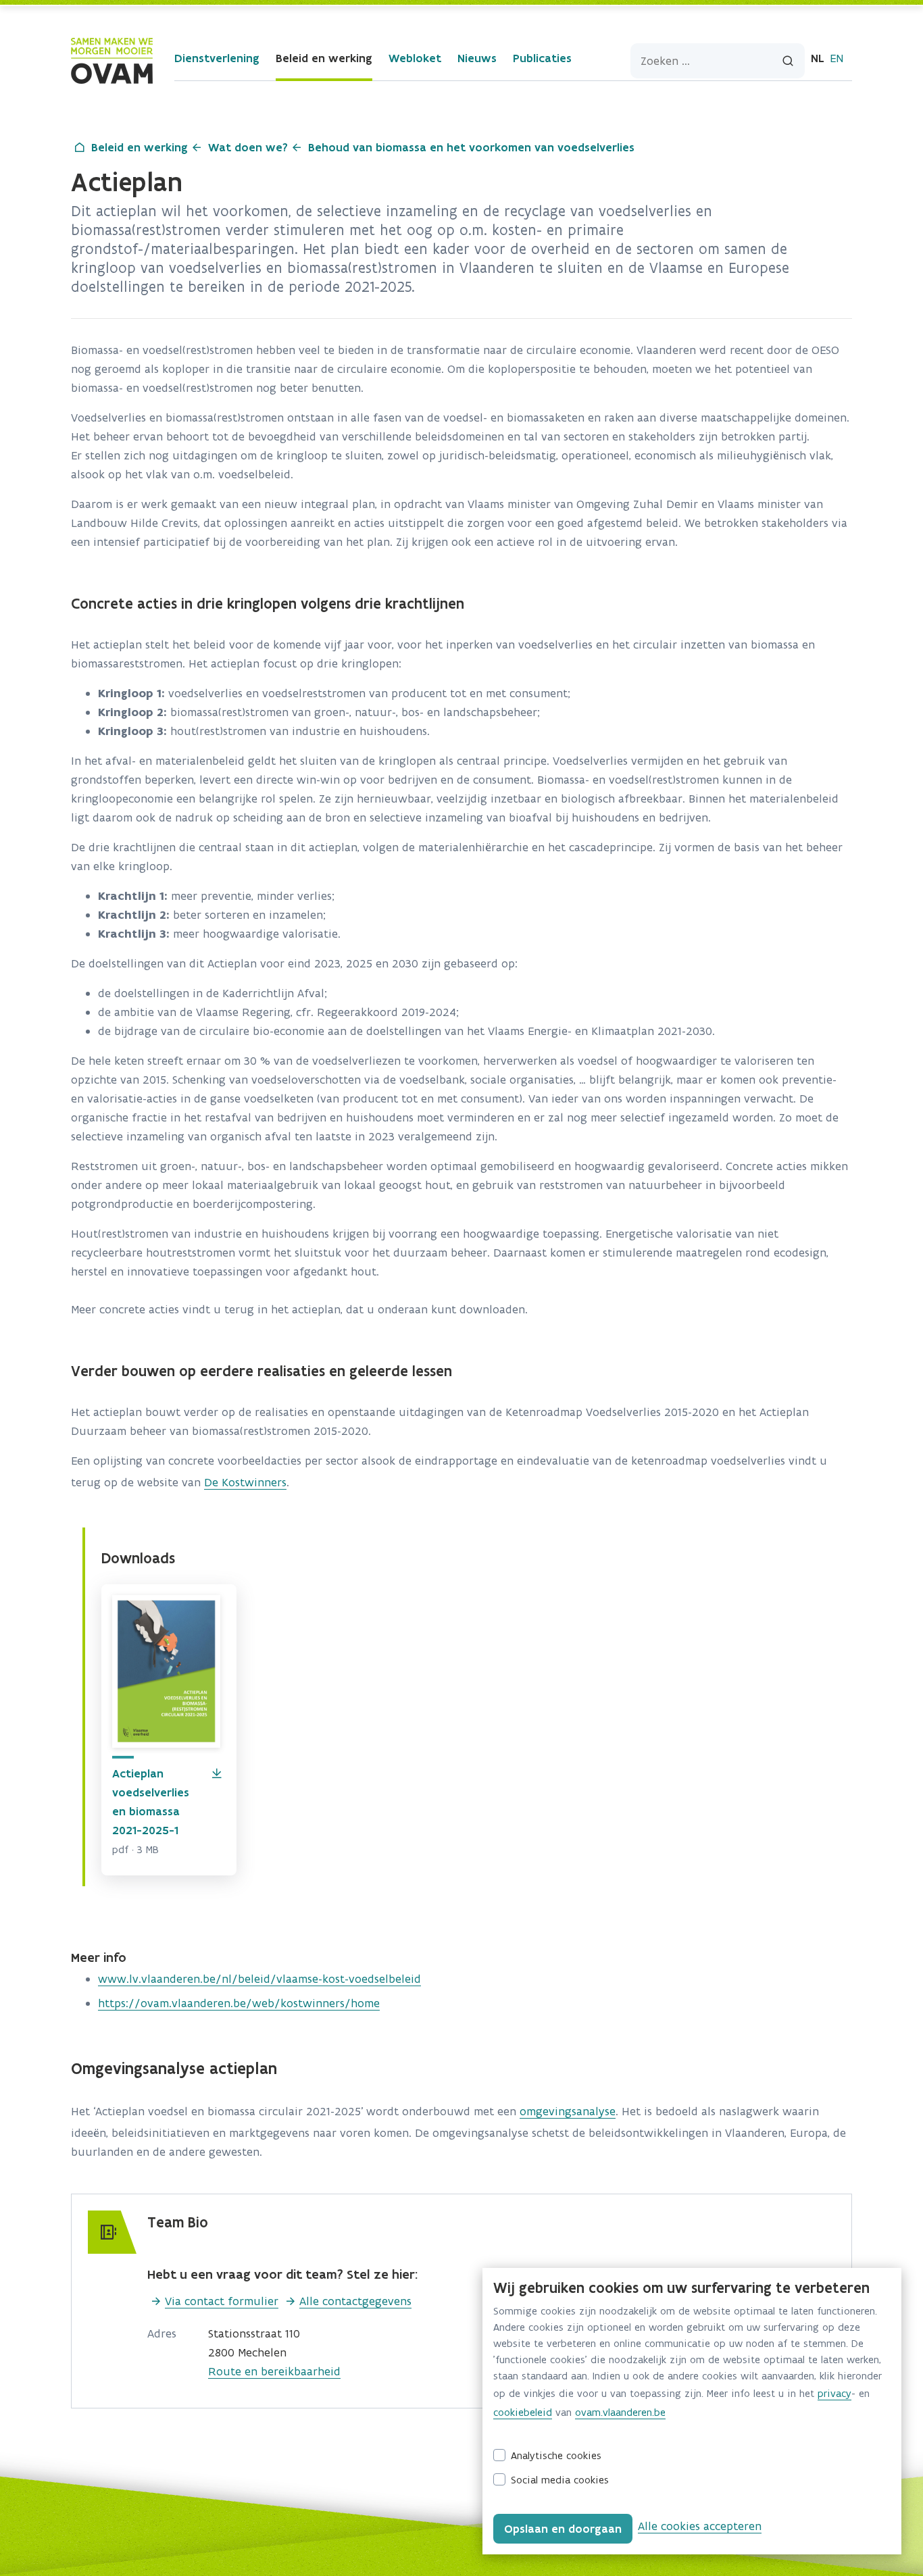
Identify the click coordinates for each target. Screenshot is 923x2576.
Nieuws (477, 58)
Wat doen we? (248, 147)
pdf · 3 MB (135, 1849)
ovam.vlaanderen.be (620, 2412)
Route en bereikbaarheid (274, 2371)
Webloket (415, 58)
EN (837, 58)
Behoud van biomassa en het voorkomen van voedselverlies (471, 147)
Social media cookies (560, 2480)
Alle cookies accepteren (700, 2526)
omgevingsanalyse (568, 2111)
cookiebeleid (523, 2412)
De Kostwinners (245, 1482)
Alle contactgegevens (355, 2301)
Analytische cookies (556, 2455)
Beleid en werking (324, 58)
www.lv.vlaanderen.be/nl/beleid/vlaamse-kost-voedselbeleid (259, 1979)
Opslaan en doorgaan (563, 2529)
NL (818, 58)
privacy (834, 2393)
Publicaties (542, 58)
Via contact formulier (222, 2301)
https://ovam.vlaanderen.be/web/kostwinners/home (239, 2003)
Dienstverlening (217, 58)
